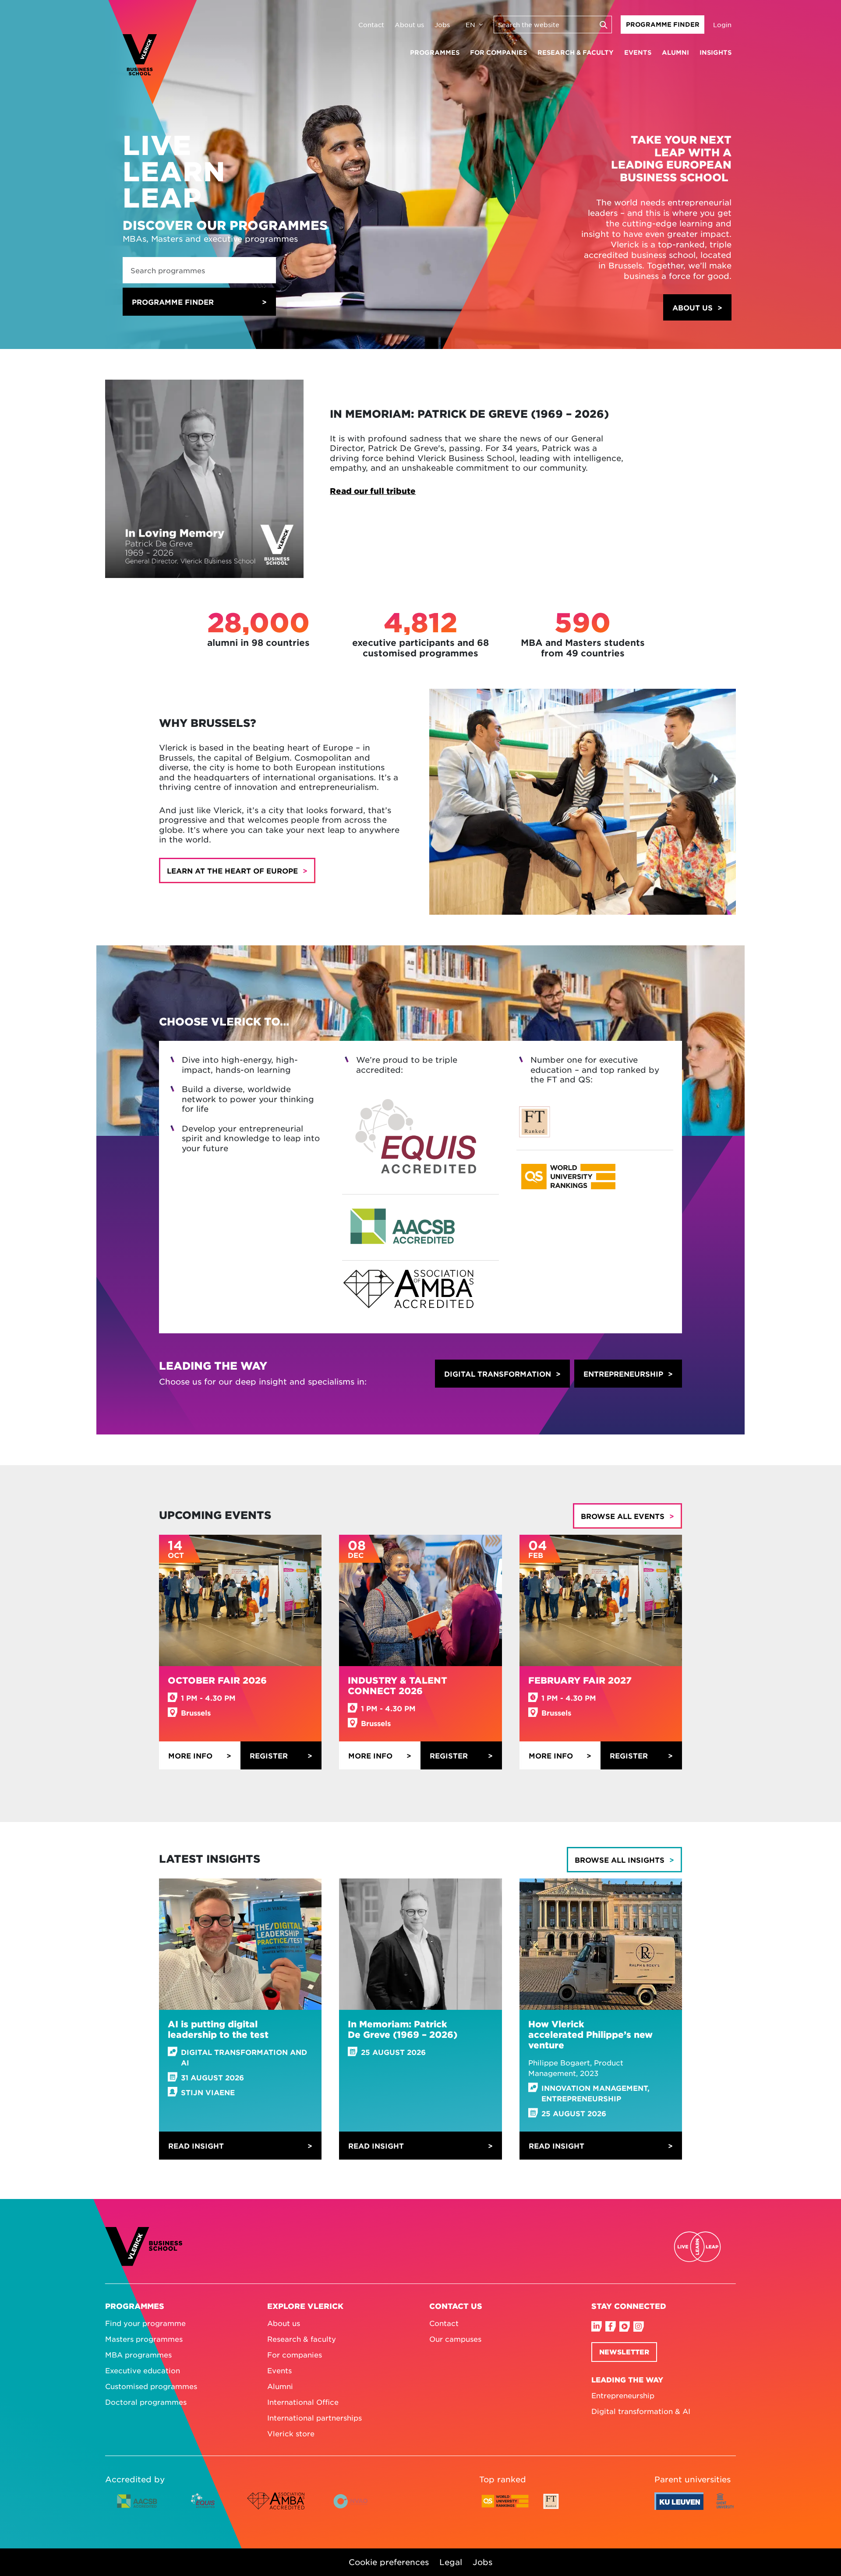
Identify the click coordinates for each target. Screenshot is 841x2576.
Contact (371, 25)
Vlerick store (291, 2433)
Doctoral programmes (146, 2402)
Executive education (143, 2370)
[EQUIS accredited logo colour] (203, 2508)
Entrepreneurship (623, 2395)
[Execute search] (603, 25)
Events (638, 52)
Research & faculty (576, 52)
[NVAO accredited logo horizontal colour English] (354, 2508)
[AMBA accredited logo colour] (276, 2508)
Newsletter (624, 2352)
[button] (697, 307)
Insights (716, 52)
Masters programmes (144, 2339)
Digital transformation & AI (641, 2411)
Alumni (675, 52)
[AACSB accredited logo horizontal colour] (137, 2508)
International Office (303, 2402)
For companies (498, 52)
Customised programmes (151, 2386)
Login (722, 25)
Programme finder (173, 302)
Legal (451, 2562)
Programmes (435, 52)
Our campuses (455, 2339)
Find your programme (145, 2323)
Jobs (442, 25)
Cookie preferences (389, 2562)
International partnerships (314, 2417)
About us (409, 25)
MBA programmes (138, 2354)
